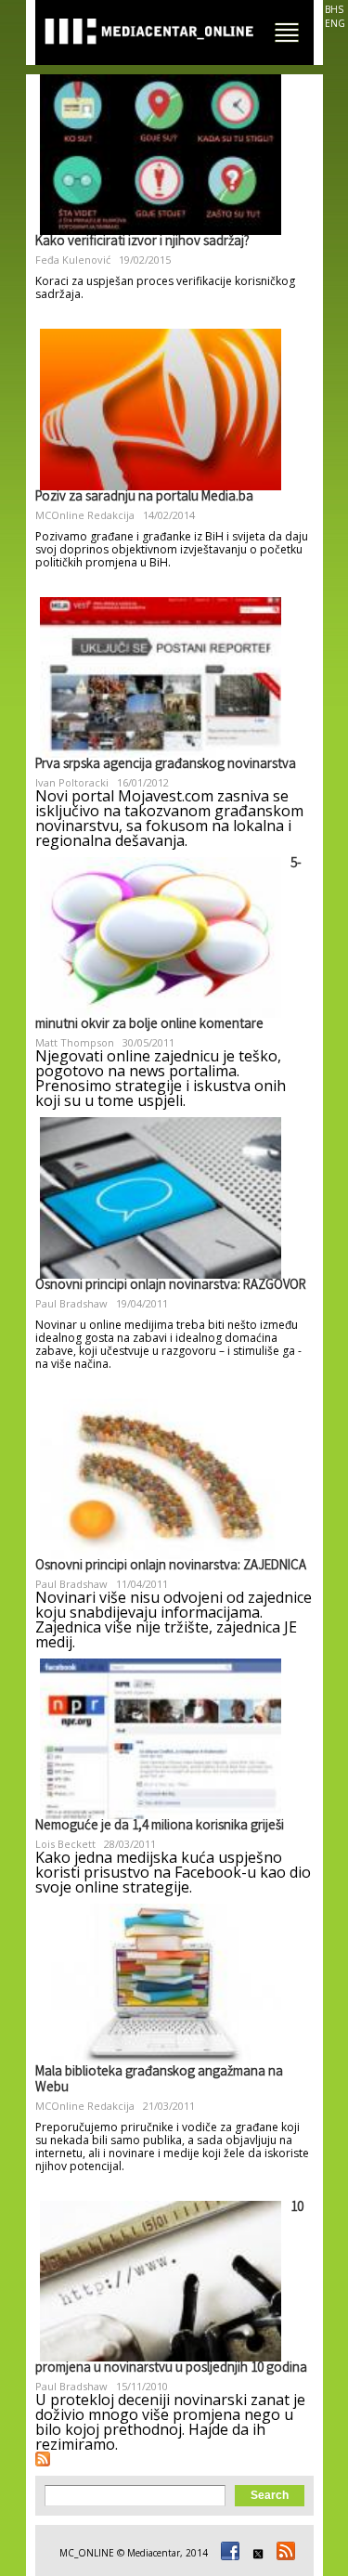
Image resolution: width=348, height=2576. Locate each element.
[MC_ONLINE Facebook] (227, 2553)
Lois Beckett (65, 1844)
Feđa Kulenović (73, 260)
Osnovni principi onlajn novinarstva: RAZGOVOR (171, 1286)
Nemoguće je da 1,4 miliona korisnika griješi (160, 1827)
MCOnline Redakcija (85, 515)
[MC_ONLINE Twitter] (255, 2553)
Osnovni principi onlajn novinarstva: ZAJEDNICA (171, 1567)
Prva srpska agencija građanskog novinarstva (166, 765)
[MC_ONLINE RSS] (283, 2553)
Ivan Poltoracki (72, 782)
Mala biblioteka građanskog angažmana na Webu (159, 2081)
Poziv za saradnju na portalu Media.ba (144, 498)
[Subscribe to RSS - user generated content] (43, 2459)
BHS (334, 9)
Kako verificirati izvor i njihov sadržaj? (142, 242)
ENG (335, 23)
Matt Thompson (75, 1042)
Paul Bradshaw (71, 1303)
